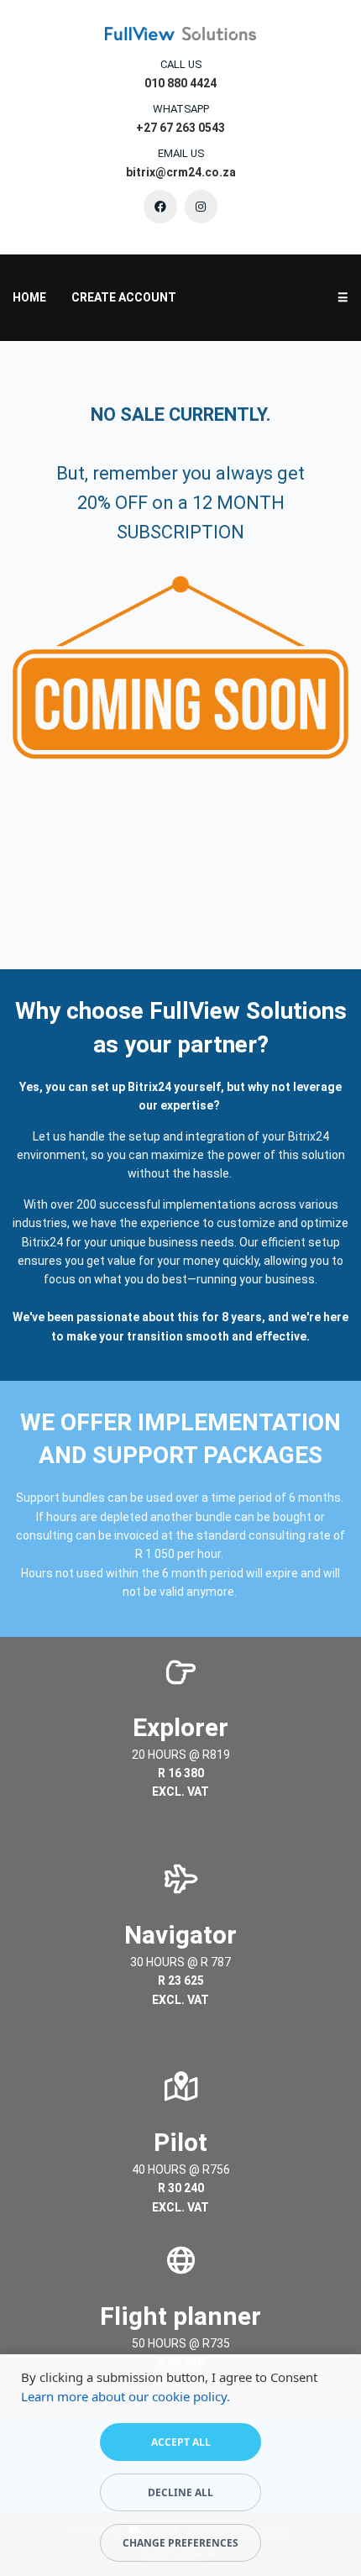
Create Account (124, 297)
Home (29, 297)
